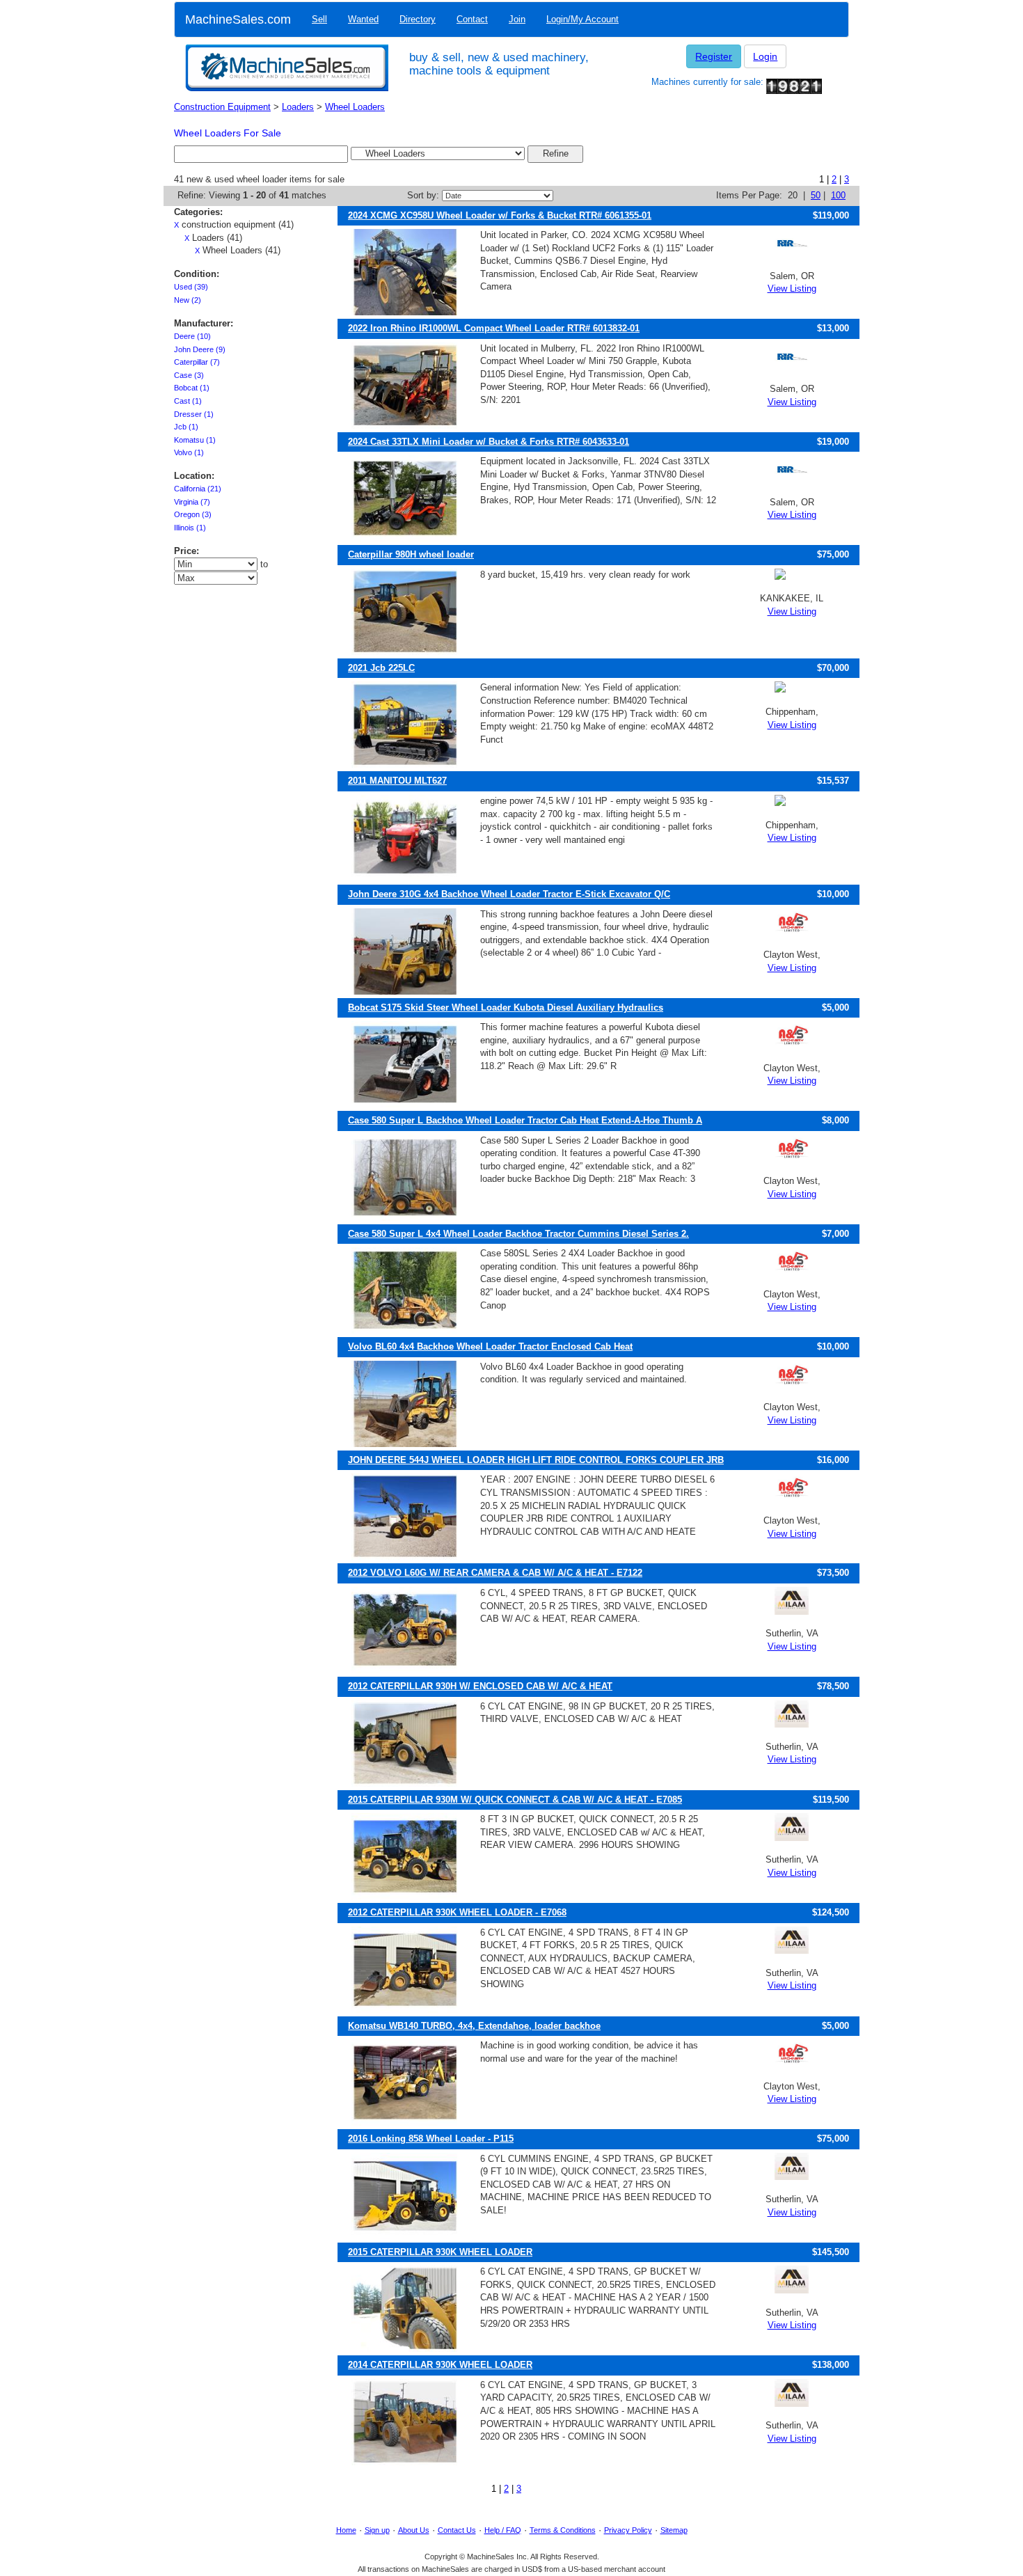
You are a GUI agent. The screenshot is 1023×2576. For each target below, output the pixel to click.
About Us (414, 2530)
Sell (319, 19)
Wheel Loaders (355, 107)
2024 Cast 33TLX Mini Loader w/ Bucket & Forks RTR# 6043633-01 (489, 442)
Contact (472, 19)
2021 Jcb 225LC (381, 668)
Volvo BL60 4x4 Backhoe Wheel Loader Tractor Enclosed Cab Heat (490, 1346)
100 (838, 195)
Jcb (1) (186, 427)
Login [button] (765, 56)
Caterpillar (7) (197, 362)
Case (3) (189, 375)
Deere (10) (192, 336)
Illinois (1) (190, 528)
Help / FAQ (503, 2530)
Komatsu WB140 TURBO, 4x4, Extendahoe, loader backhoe (474, 2026)
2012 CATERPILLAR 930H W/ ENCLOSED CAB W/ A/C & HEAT (480, 1686)
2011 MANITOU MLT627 (397, 781)
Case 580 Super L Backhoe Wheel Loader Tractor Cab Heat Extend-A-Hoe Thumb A (525, 1120)
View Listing (792, 289)
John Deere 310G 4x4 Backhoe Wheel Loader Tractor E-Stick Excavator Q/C (509, 894)
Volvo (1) (189, 452)
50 (816, 195)
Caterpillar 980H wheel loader (411, 554)
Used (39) (191, 287)
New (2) (188, 300)
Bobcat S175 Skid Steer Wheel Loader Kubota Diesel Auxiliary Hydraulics (506, 1008)
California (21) (198, 489)
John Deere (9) (200, 349)
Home (346, 2530)
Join (517, 19)
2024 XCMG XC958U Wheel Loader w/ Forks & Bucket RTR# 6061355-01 (500, 215)
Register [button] (714, 56)
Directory (418, 19)
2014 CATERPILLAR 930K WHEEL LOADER (440, 2365)
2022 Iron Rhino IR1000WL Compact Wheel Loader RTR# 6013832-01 (494, 328)
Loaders (298, 107)
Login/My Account (582, 19)
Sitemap (674, 2530)
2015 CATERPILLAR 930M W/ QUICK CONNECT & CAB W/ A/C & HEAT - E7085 (515, 1800)
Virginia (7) (192, 502)
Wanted (363, 19)
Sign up (377, 2530)
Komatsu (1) (195, 440)
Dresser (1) (194, 414)
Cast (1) (188, 401)
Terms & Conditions (563, 2530)
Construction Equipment (222, 107)
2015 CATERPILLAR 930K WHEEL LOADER (440, 2252)
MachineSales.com (238, 19)
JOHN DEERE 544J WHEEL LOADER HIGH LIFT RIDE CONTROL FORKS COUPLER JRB (536, 1460)
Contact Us (457, 2530)
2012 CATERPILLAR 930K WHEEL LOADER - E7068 (457, 1912)
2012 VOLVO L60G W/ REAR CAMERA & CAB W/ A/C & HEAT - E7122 (495, 1573)
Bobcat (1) (192, 388)
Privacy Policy (628, 2530)
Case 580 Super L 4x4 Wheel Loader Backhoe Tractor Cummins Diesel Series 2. (518, 1234)
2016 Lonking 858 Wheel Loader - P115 (431, 2139)
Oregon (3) (193, 514)
